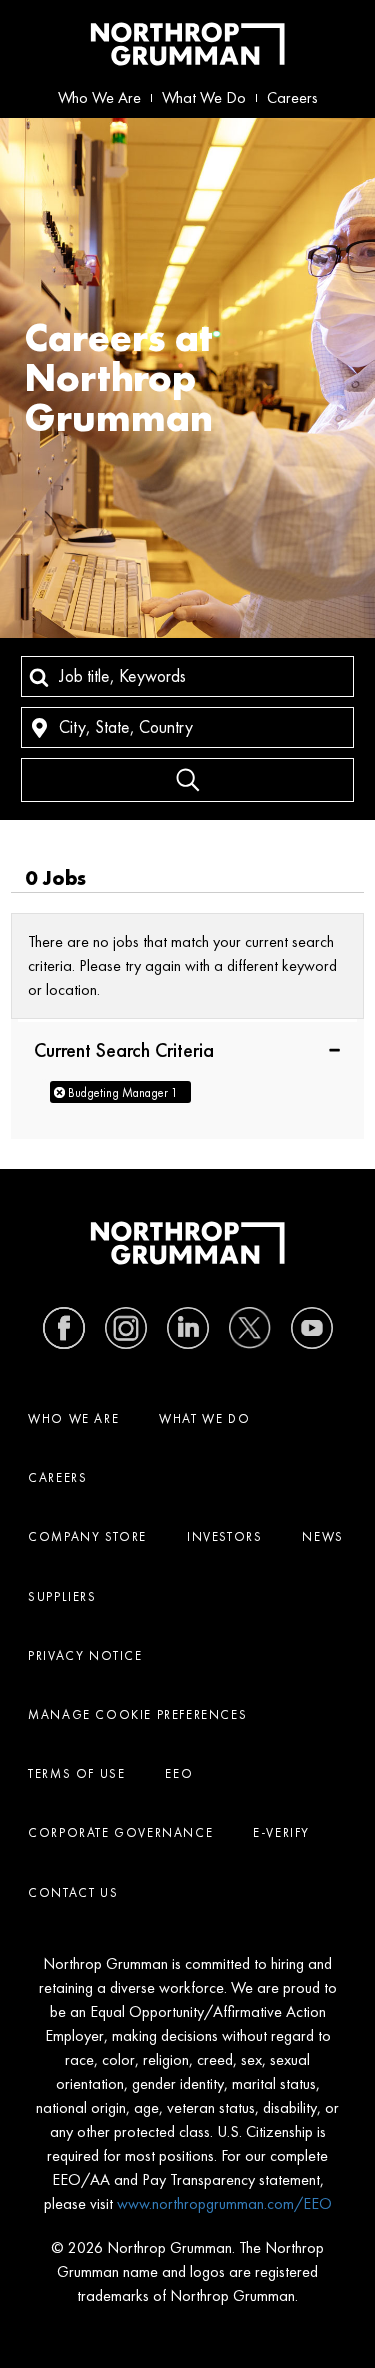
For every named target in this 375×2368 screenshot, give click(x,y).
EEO (179, 1773)
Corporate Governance (120, 1832)
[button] (187, 1049)
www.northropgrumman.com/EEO (224, 2203)
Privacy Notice (85, 1655)
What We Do (204, 97)
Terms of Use (76, 1773)
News (322, 1536)
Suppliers (62, 1596)
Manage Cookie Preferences (137, 1714)
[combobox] (187, 676)
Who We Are (99, 97)
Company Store (87, 1536)
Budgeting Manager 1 (123, 1092)
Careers (292, 97)
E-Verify (281, 1832)
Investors (224, 1536)
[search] (187, 780)
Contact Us (73, 1892)
